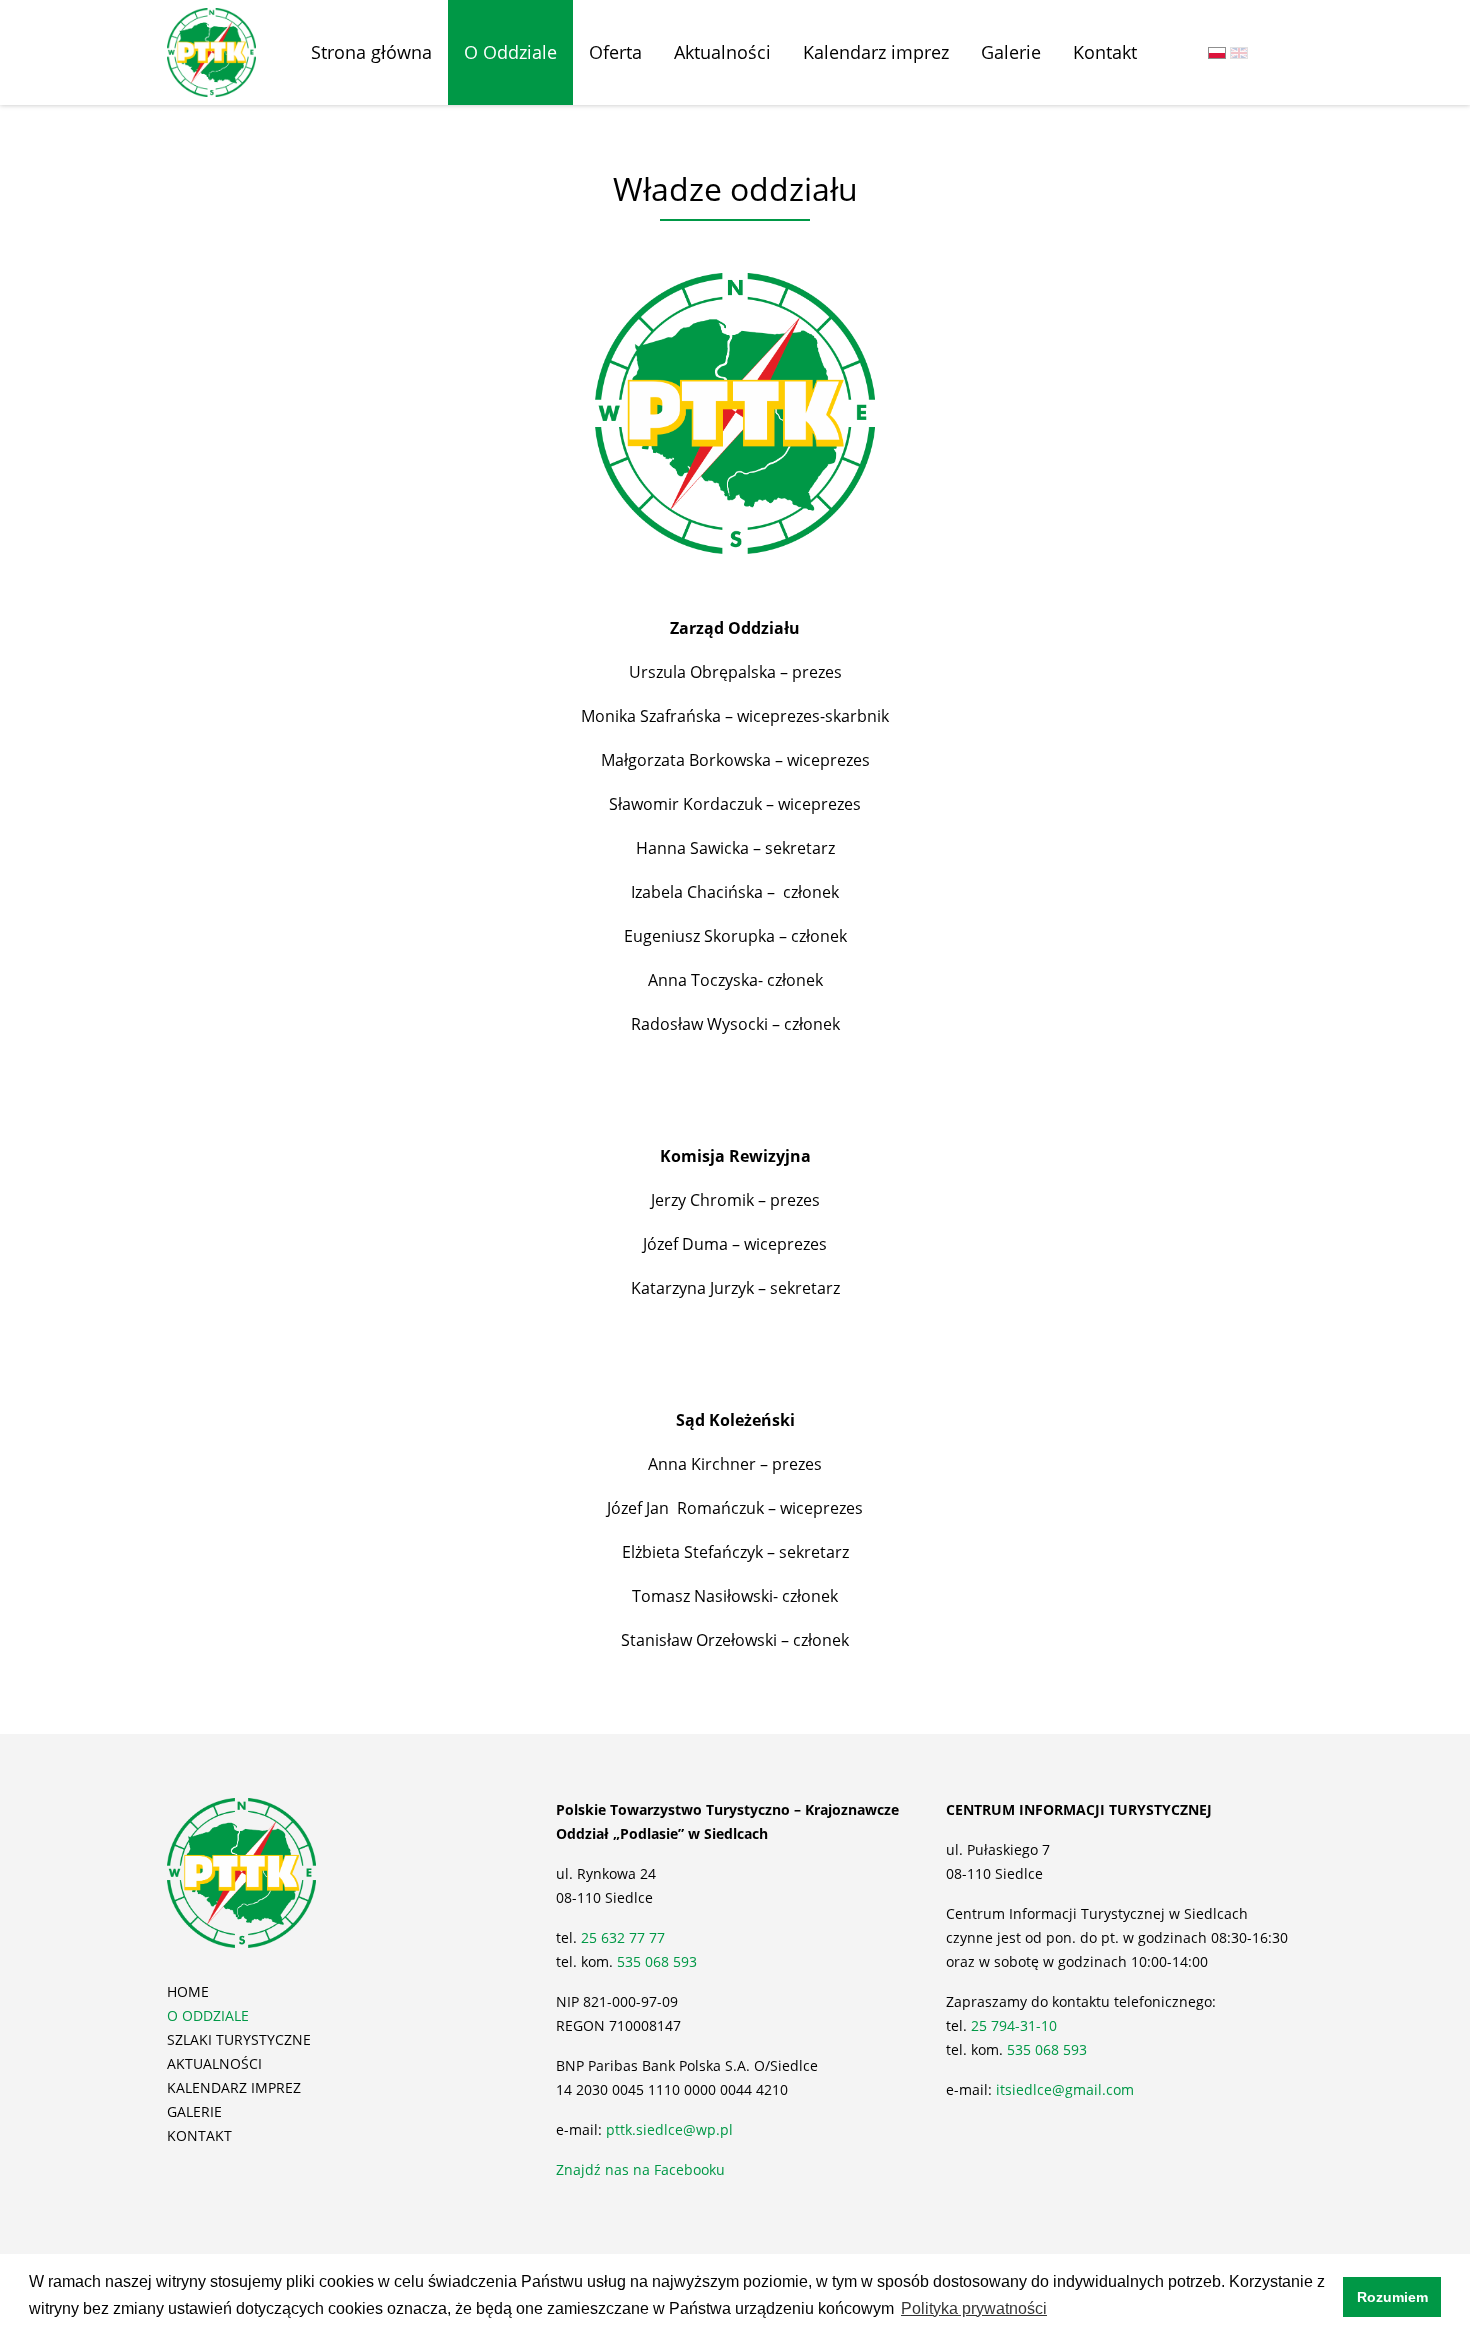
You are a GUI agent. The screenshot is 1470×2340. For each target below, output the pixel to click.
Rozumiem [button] (1392, 2297)
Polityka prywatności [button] (974, 2308)
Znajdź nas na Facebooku (640, 2169)
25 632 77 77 (625, 1937)
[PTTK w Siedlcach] (211, 51)
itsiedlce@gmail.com (1065, 2089)
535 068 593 (657, 1961)
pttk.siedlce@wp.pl (669, 2129)
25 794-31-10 (1014, 2025)
